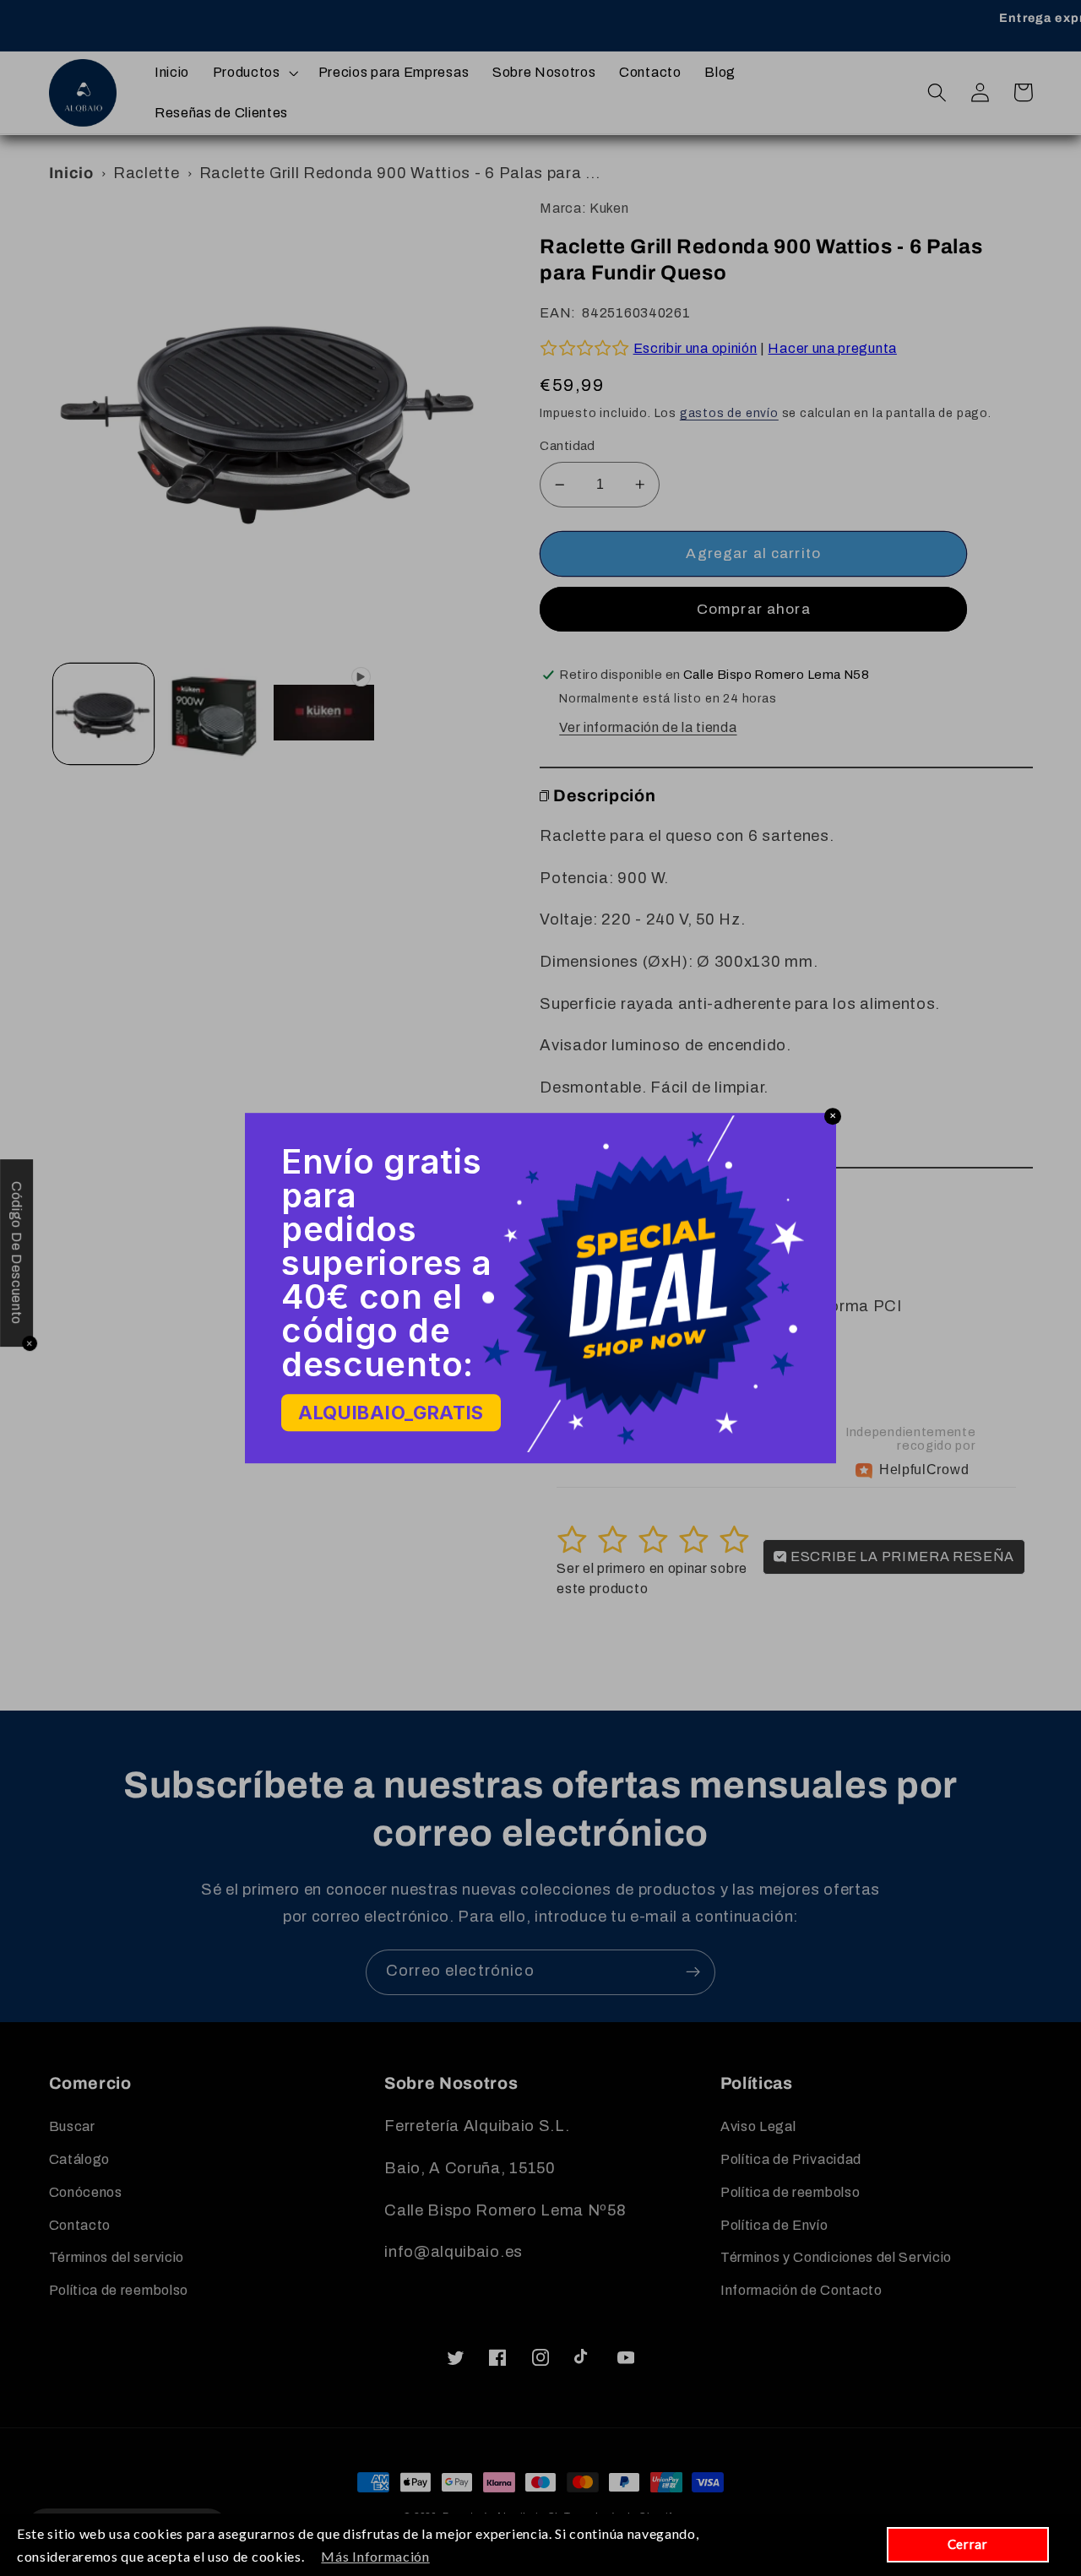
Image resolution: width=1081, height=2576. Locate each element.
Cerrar (968, 2544)
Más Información (375, 2556)
